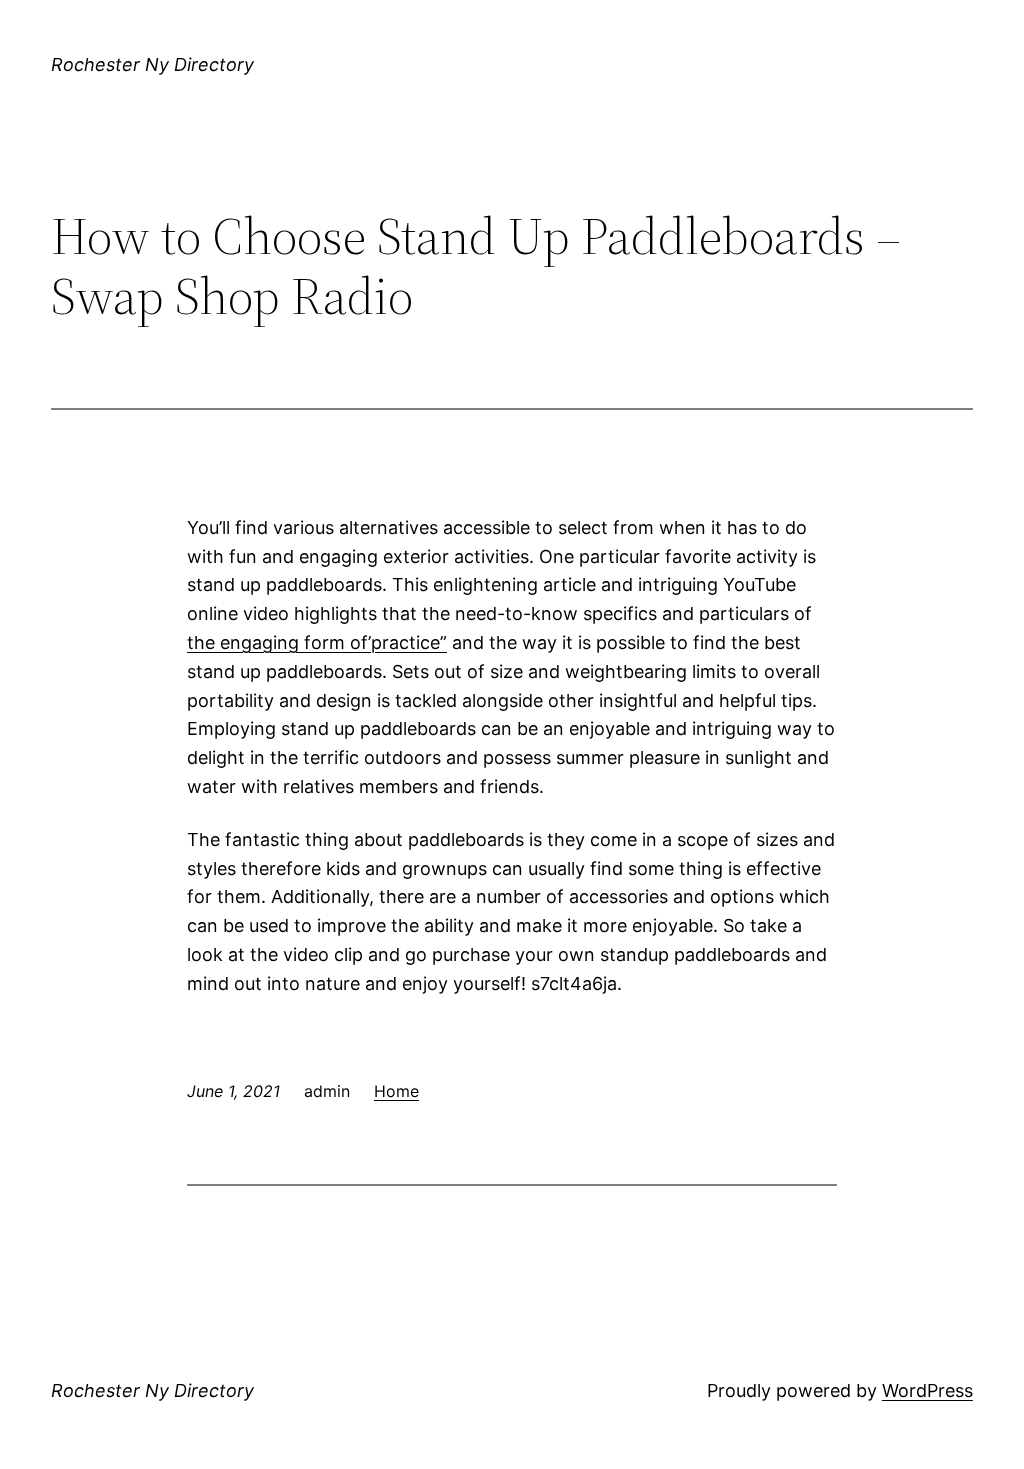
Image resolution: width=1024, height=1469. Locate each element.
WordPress (927, 1390)
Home (396, 1091)
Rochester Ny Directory (152, 64)
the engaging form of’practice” (317, 642)
